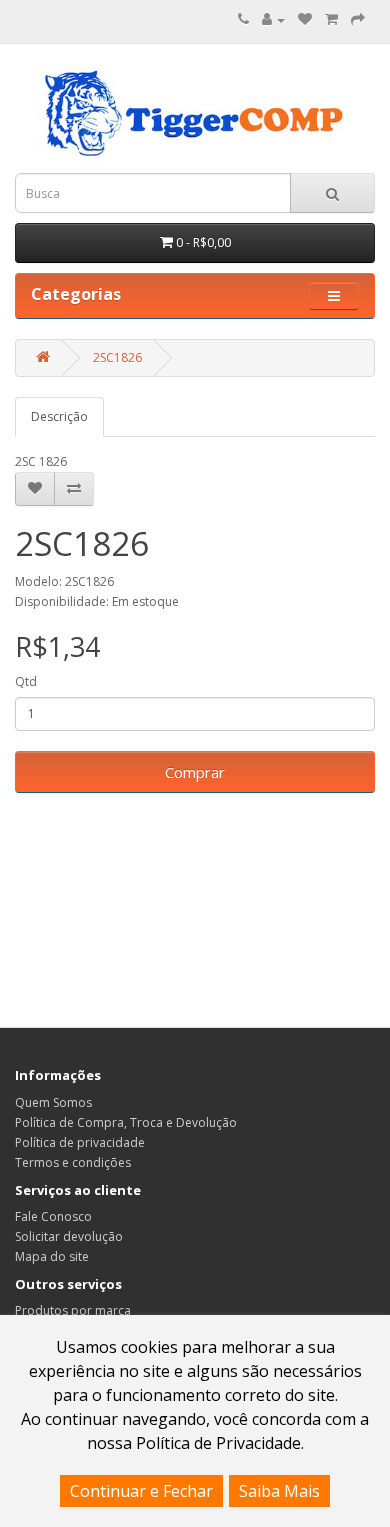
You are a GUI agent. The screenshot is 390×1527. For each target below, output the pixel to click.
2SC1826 (117, 357)
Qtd (26, 681)
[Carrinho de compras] (331, 19)
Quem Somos (53, 1102)
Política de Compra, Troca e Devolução (126, 1122)
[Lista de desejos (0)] (305, 19)
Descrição (59, 416)
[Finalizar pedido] (358, 19)
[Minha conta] (273, 19)
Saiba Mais (279, 1491)
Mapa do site (52, 1256)
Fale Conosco (53, 1216)
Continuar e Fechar (141, 1491)
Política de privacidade (80, 1142)
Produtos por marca (73, 1310)
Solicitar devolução (69, 1236)
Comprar (195, 772)
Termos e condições (73, 1162)
